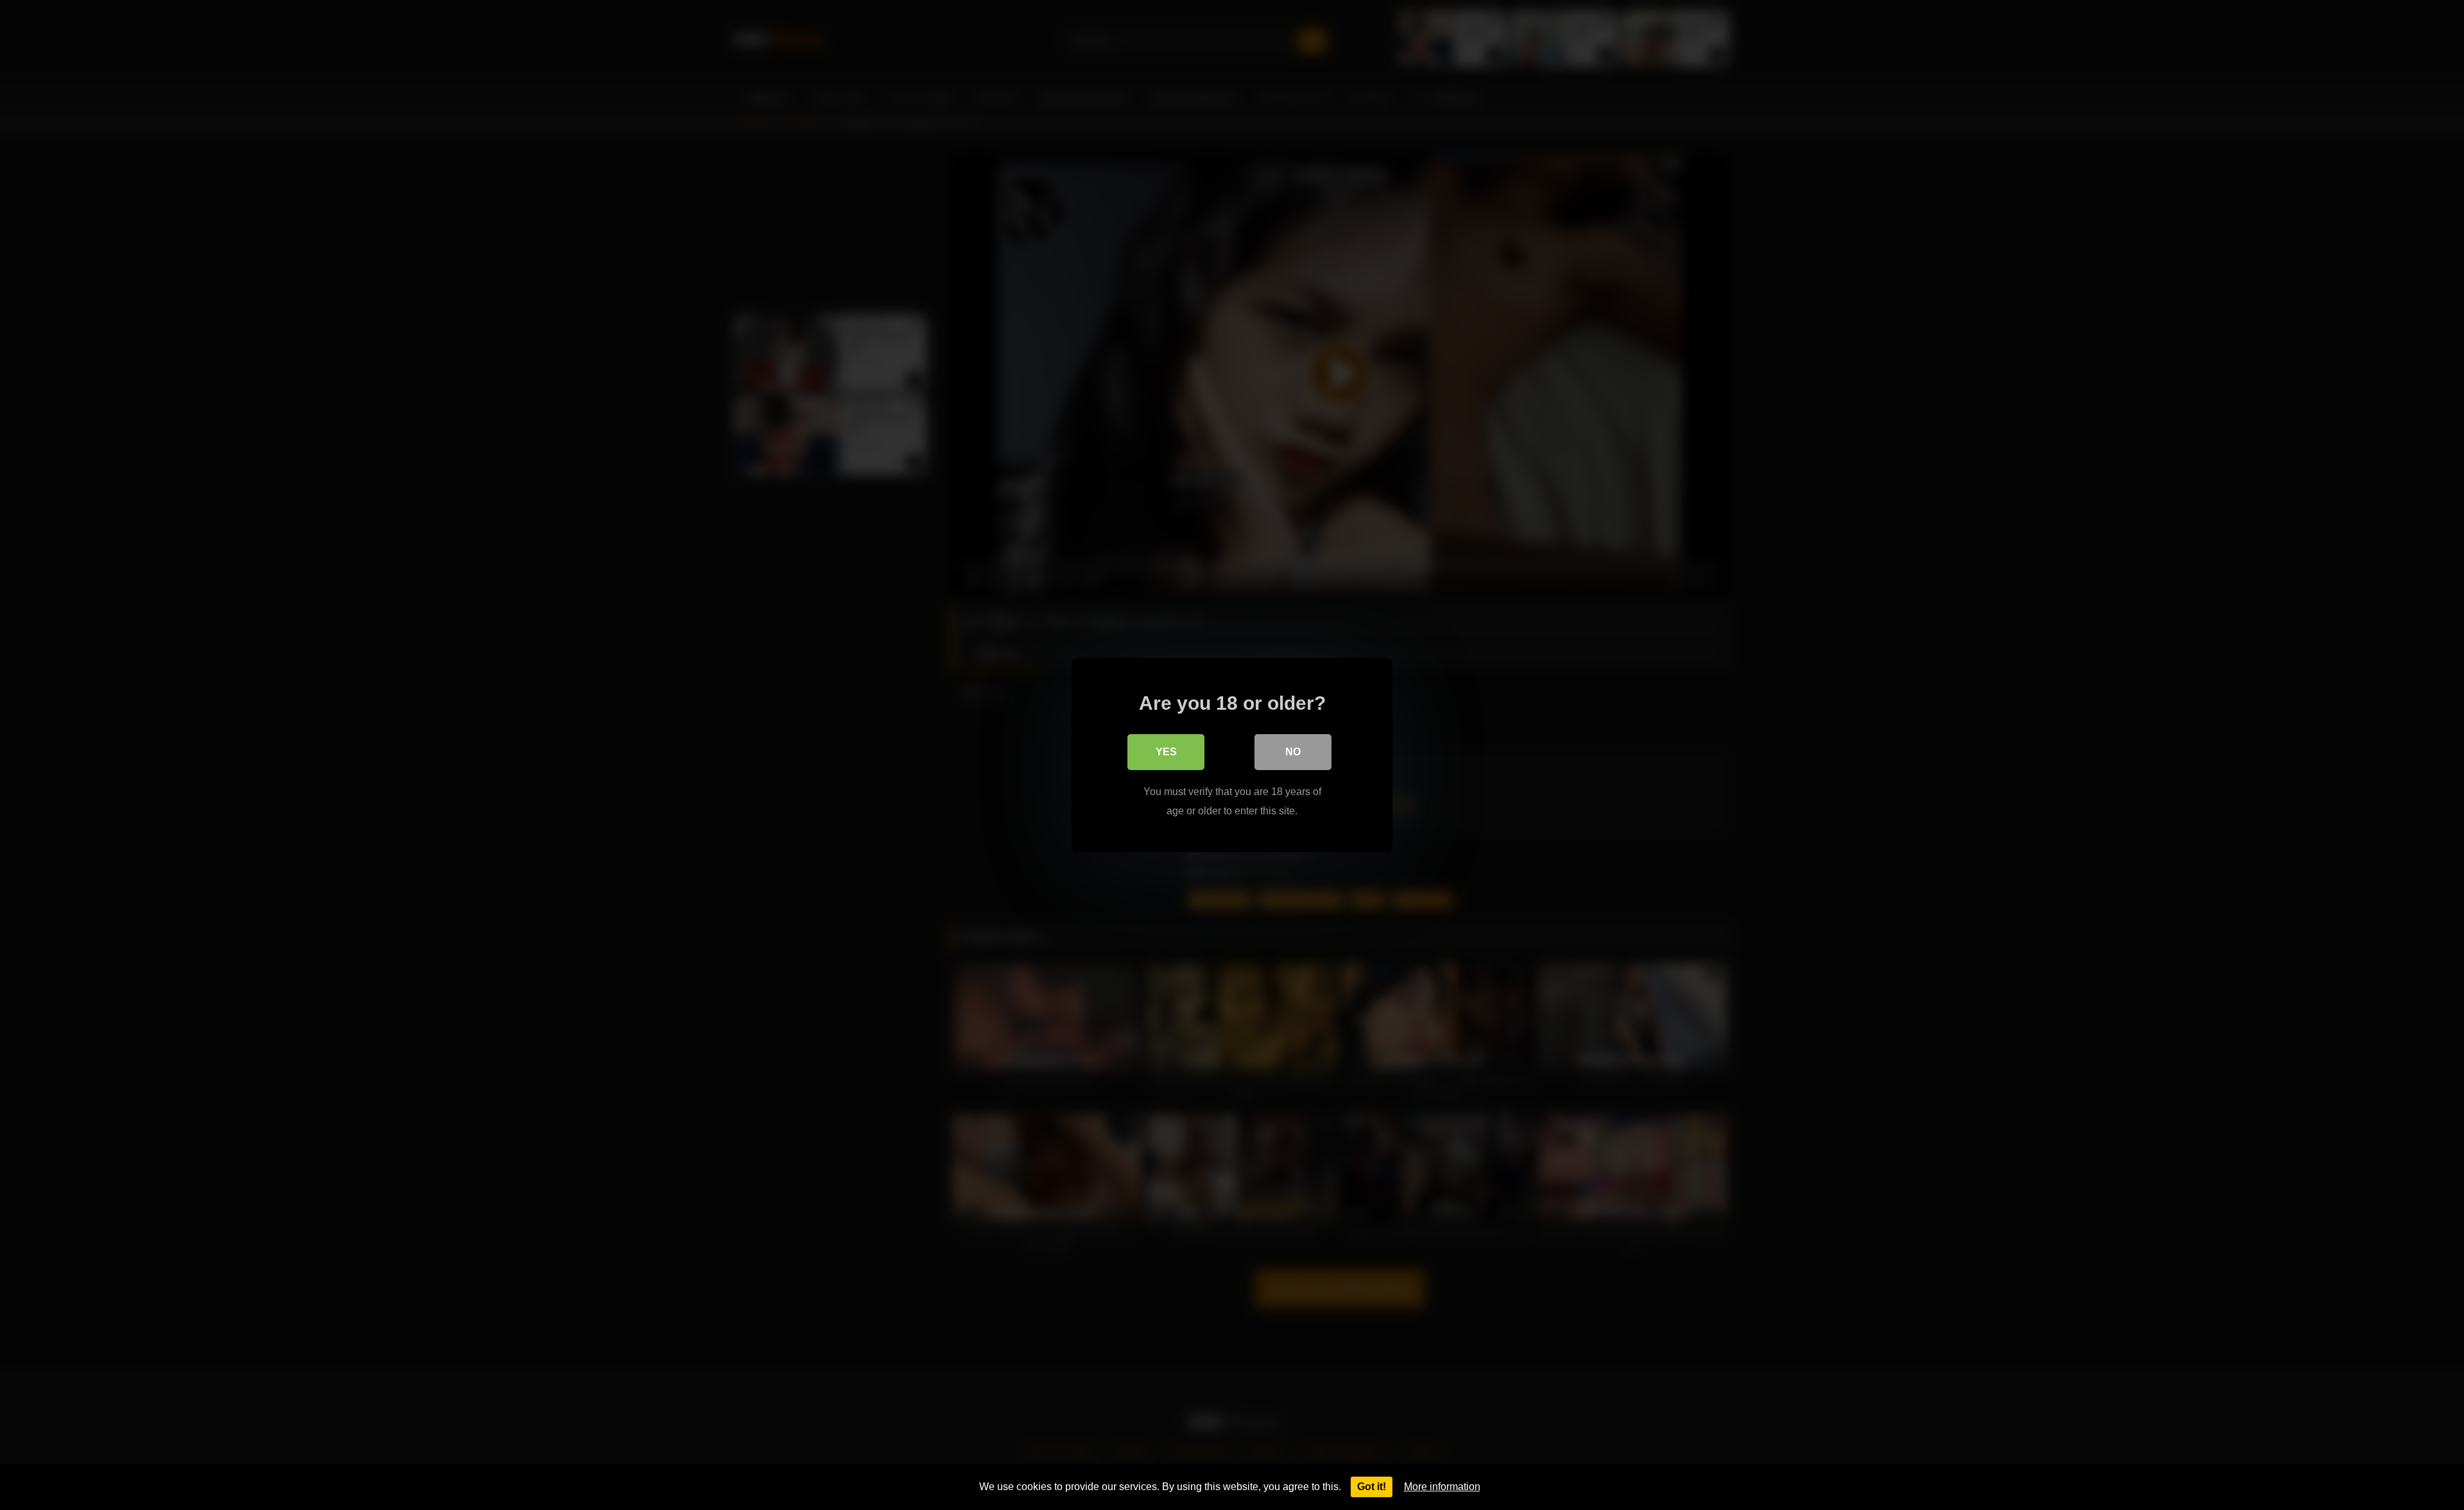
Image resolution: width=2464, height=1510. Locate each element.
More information (1442, 1487)
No (1293, 752)
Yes (1166, 752)
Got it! (1372, 1487)
